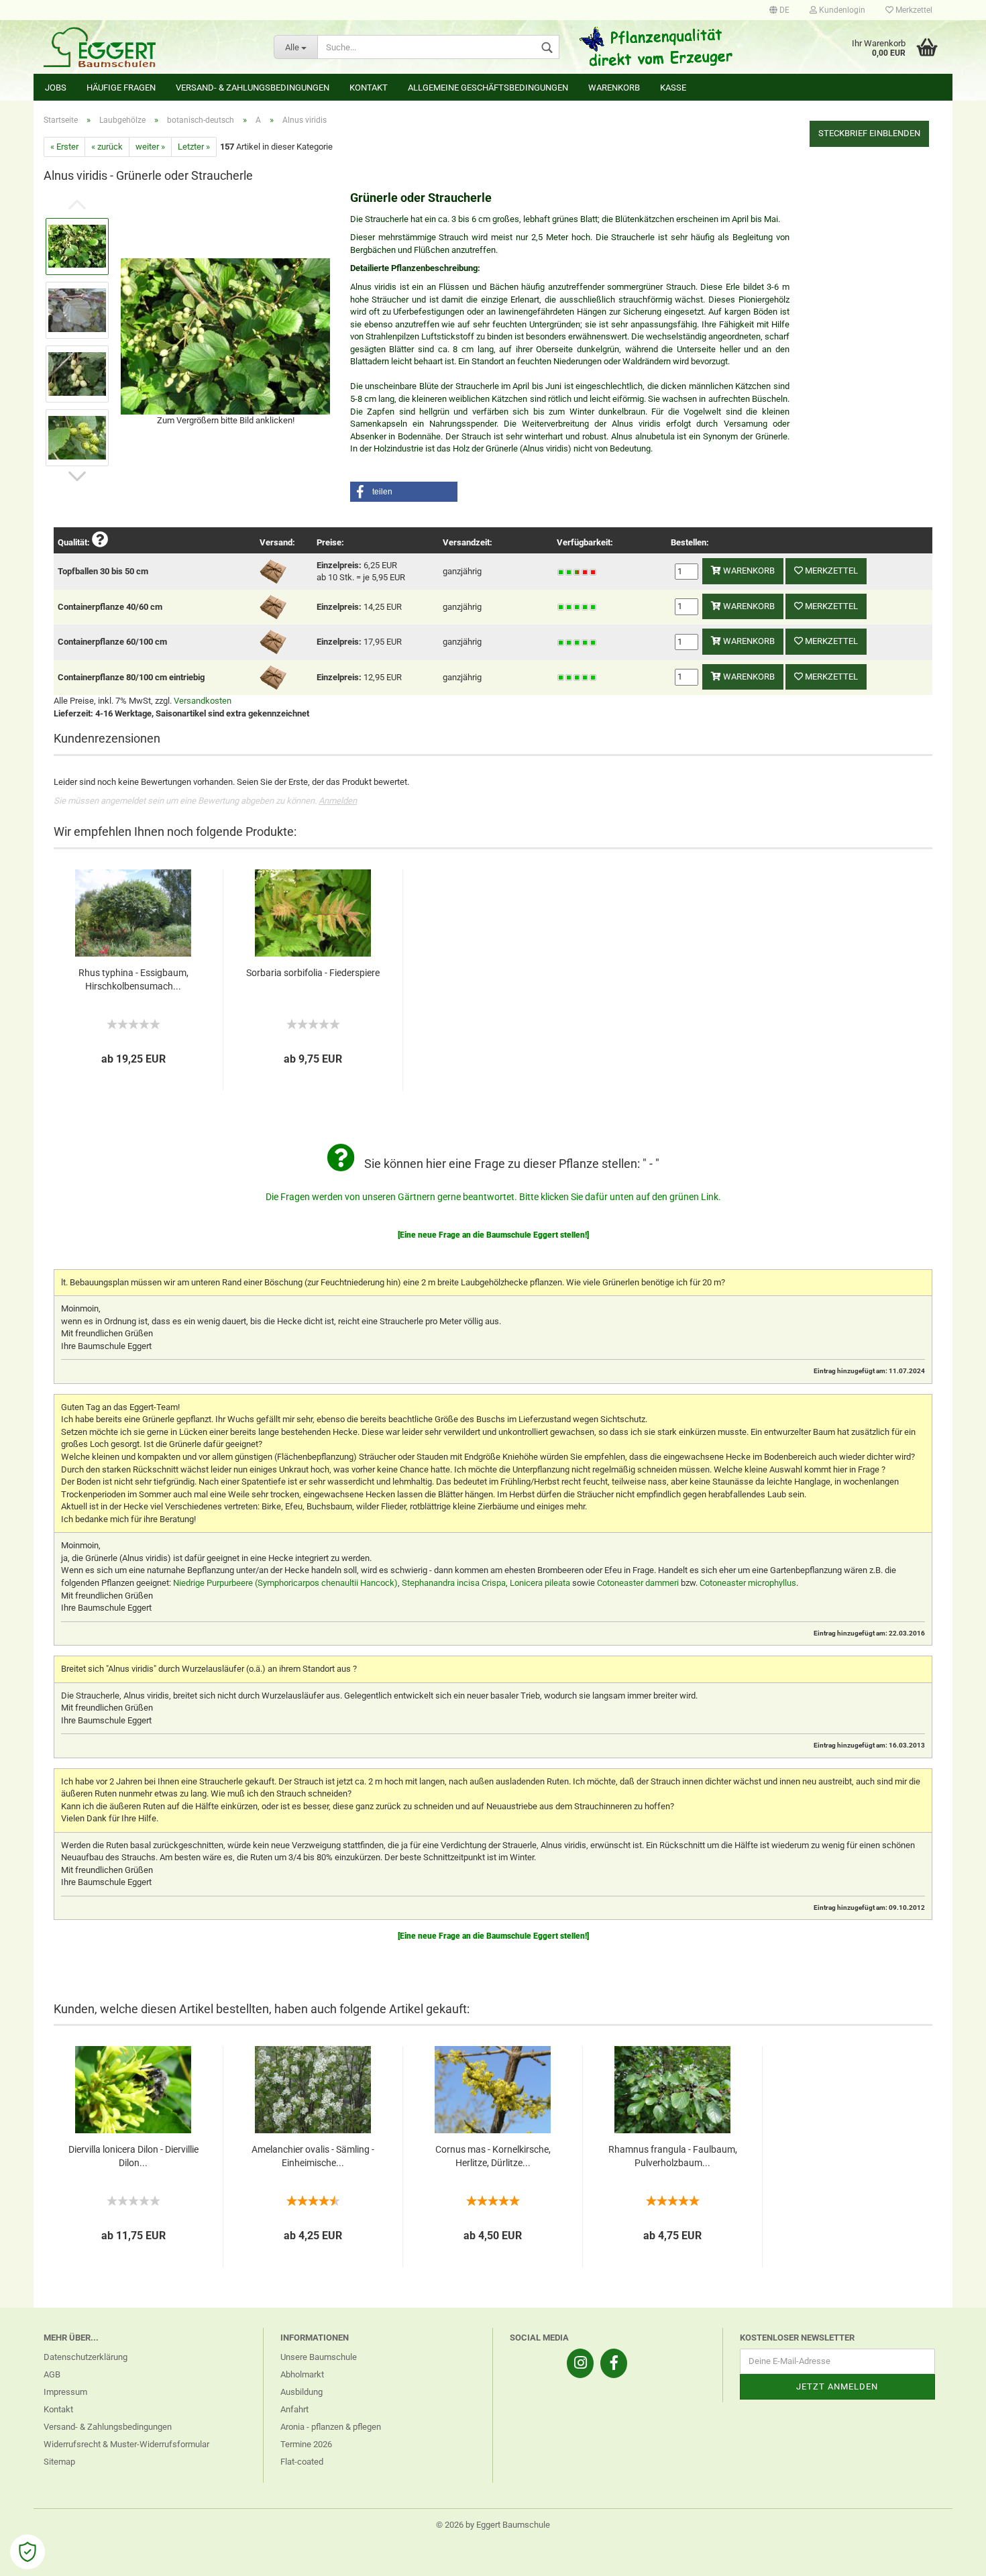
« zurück (107, 147)
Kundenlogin (841, 10)
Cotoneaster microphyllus (748, 1583)
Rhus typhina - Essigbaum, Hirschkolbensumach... (133, 979)
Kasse (673, 88)
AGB (52, 2374)
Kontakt (369, 88)
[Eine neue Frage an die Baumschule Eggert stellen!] (493, 1235)
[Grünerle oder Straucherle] (225, 335)
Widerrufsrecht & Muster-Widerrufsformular (126, 2444)
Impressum (65, 2392)
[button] (404, 492)
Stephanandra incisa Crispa (454, 1583)
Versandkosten (203, 701)
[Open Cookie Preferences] (28, 2552)
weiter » (150, 147)
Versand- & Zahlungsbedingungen (253, 88)
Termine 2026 (306, 2444)
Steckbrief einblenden (869, 133)
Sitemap (59, 2462)
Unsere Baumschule (319, 2357)
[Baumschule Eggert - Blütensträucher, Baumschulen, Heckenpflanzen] (149, 47)
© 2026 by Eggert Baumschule (493, 2525)
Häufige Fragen (121, 88)
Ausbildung (302, 2392)
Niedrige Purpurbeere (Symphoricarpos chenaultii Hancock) (285, 1583)
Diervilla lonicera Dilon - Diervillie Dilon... (133, 2156)
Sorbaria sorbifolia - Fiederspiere (313, 973)
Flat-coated (302, 2462)
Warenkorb (614, 88)
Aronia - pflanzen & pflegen (331, 2427)
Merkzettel (913, 10)
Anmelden (338, 801)
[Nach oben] (949, 2556)
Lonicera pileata (540, 1583)
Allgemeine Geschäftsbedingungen (488, 88)
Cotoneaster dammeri (638, 1583)
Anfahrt (294, 2409)
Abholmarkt (302, 2374)
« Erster (64, 147)
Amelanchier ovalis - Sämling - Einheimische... (313, 2156)
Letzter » (194, 147)
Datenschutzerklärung (86, 2357)
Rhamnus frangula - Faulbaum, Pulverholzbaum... (673, 2156)
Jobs (56, 88)
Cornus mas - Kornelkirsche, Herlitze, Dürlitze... (493, 2156)
